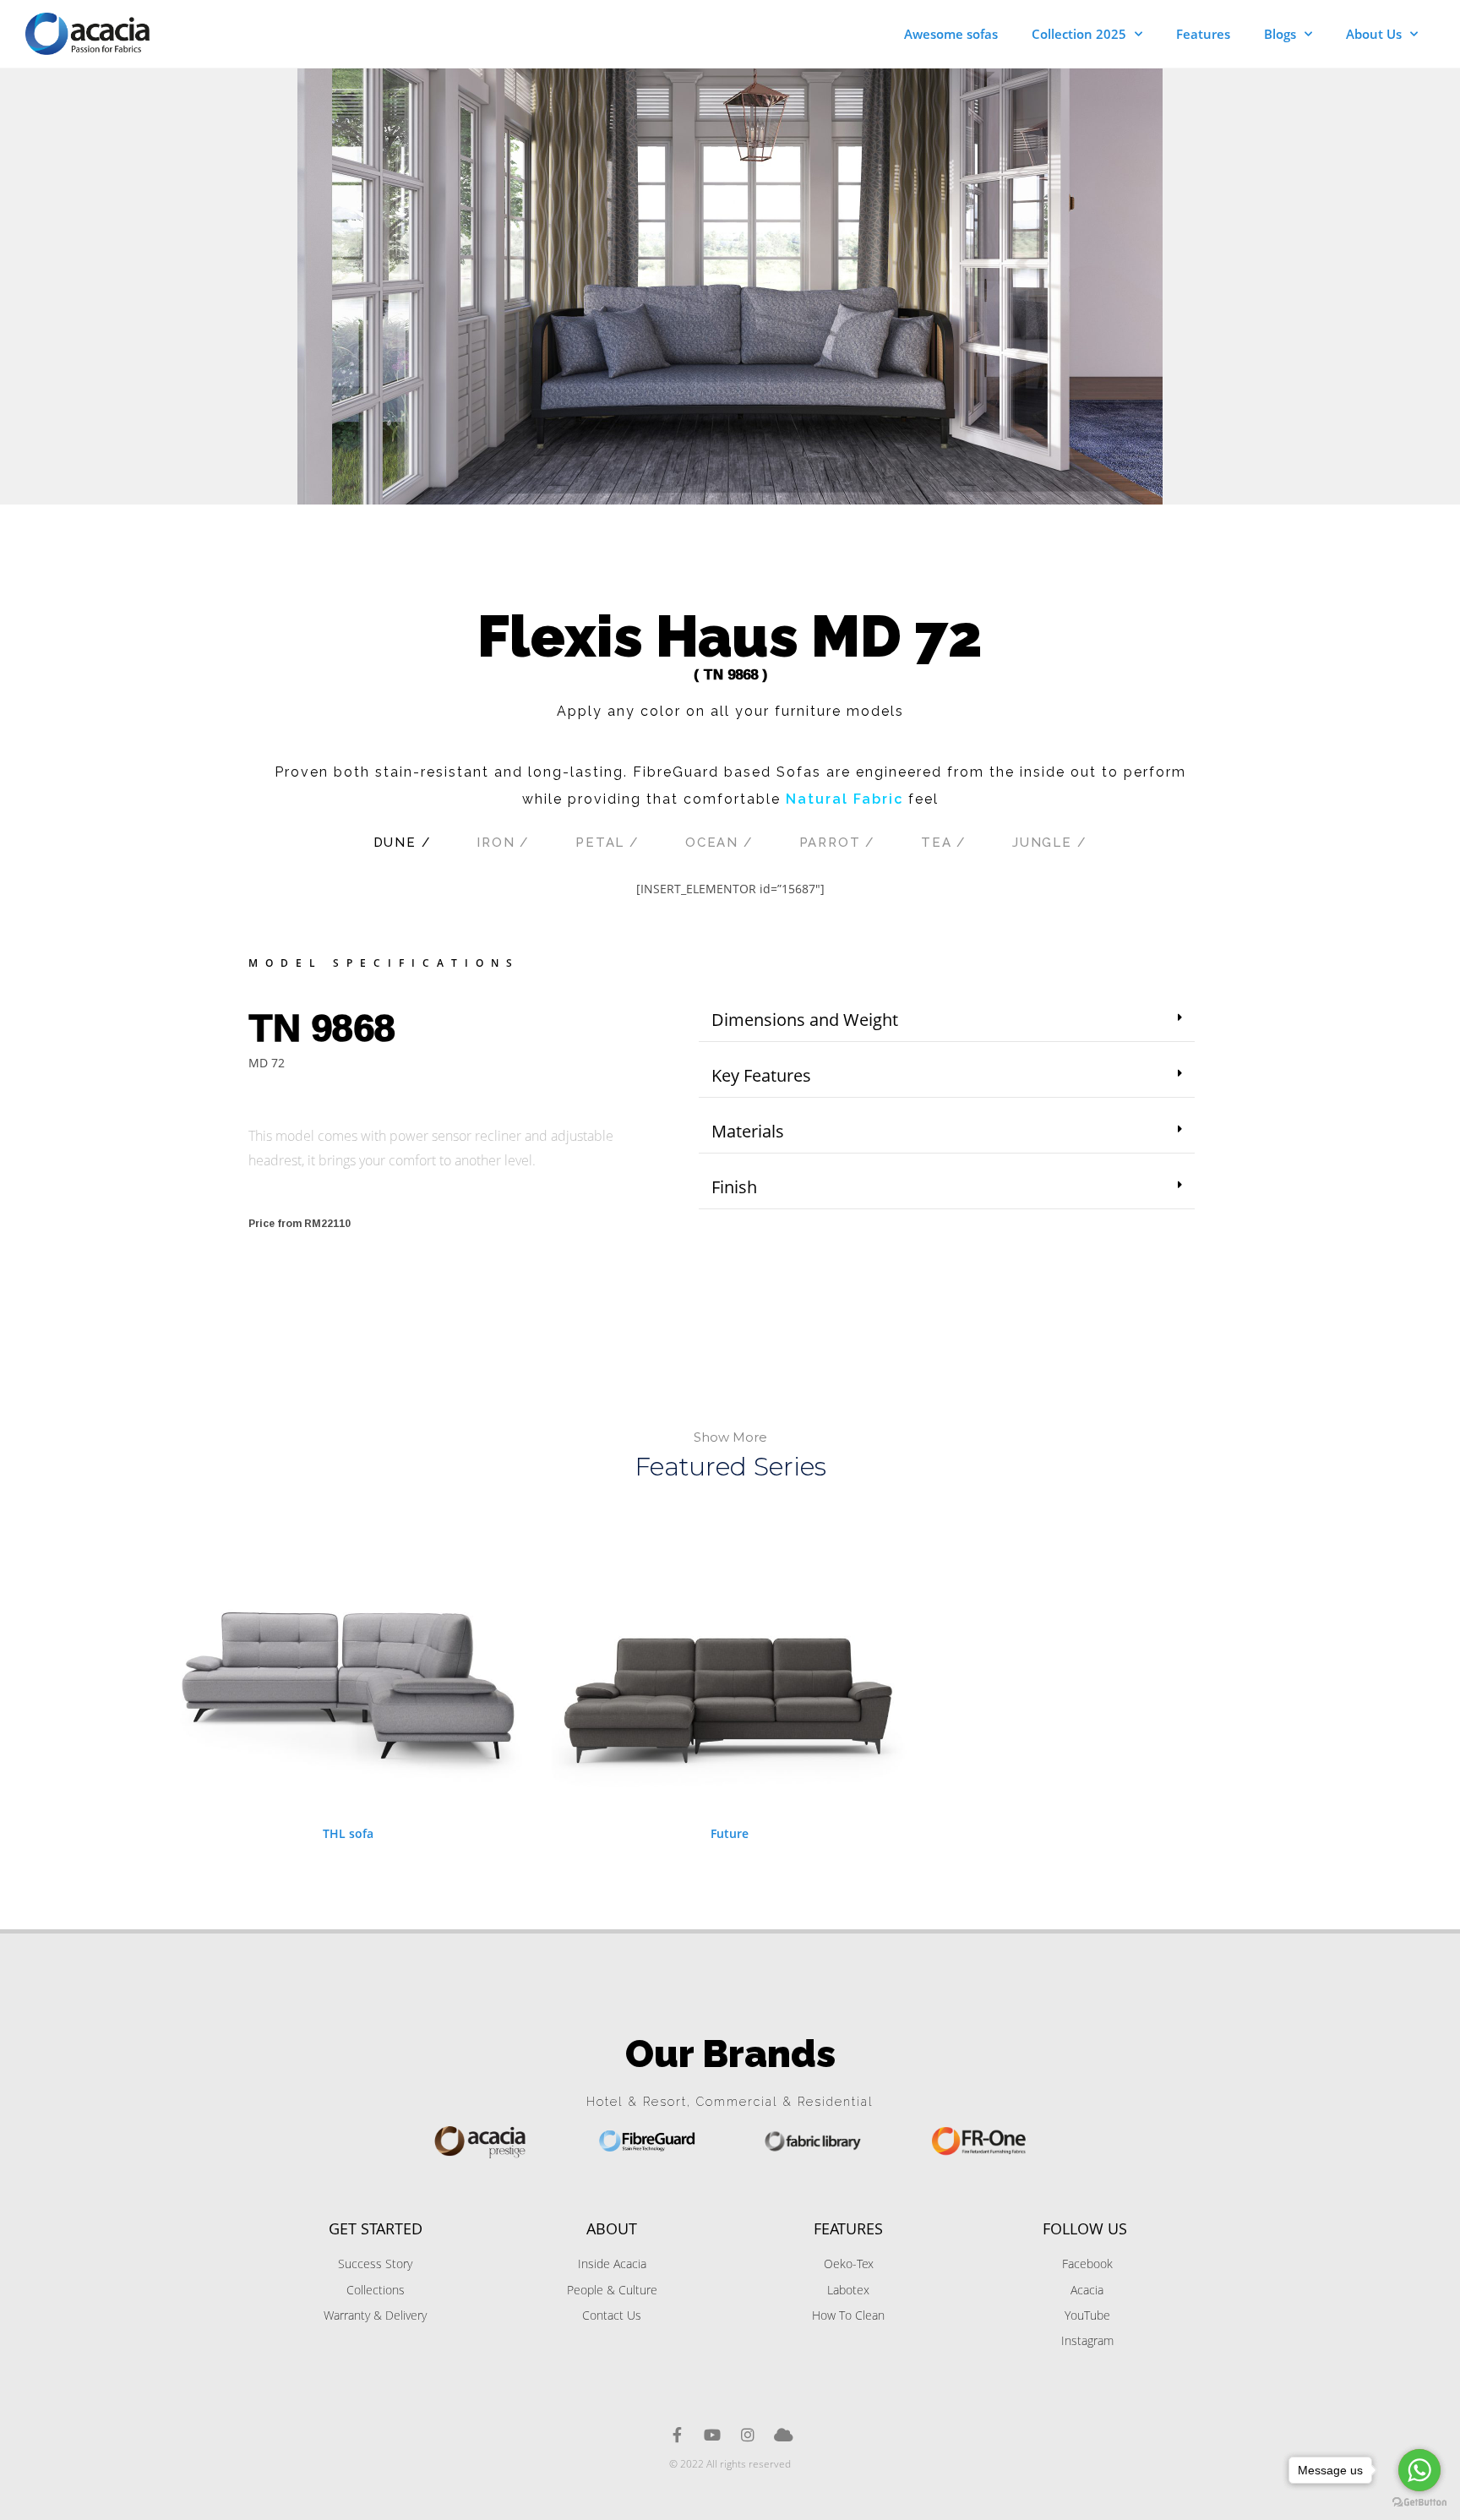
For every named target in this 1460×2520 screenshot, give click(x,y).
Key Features (761, 1075)
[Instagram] (748, 2435)
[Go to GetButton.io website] (1419, 2503)
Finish (734, 1187)
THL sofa (348, 1833)
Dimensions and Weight (805, 1020)
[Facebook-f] (677, 2435)
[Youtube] (712, 2435)
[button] (947, 1020)
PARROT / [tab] (837, 843)
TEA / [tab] (944, 843)
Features (1203, 34)
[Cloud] (783, 2435)
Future (730, 1833)
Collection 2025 (1079, 34)
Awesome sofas (951, 34)
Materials (748, 1131)
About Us (1374, 34)
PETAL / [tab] (607, 843)
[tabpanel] (730, 897)
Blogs (1280, 34)
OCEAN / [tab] (719, 843)
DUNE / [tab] (403, 843)
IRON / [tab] (503, 843)
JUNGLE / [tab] (1049, 843)
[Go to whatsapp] (1419, 2470)
